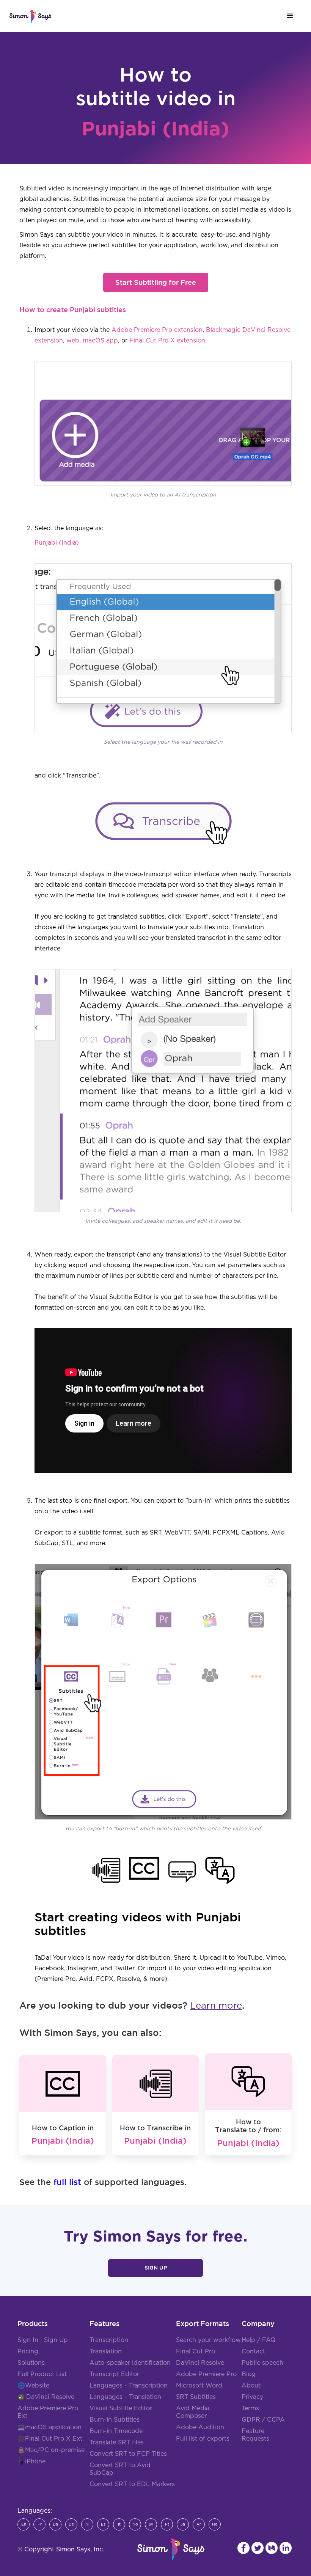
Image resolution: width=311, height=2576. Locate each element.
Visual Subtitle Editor (121, 2408)
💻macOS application (49, 2427)
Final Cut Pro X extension (167, 341)
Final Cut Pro (196, 2351)
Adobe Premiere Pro (206, 2374)
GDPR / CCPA (263, 2420)
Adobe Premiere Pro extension (157, 330)
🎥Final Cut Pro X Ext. (51, 2439)
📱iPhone (31, 2461)
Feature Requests (255, 2435)
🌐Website (33, 2386)
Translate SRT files (117, 2442)
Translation (106, 2351)
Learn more (216, 2006)
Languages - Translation (125, 2397)
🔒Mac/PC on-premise (51, 2450)
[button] (290, 16)
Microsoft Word (199, 2386)
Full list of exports (203, 2439)
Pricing (28, 2351)
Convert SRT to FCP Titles (128, 2454)
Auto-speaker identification (130, 2363)
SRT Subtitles (196, 2397)
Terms (250, 2408)
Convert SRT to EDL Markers (132, 2484)
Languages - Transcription (129, 2386)
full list (67, 2182)
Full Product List (42, 2374)
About (251, 2386)
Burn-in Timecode (116, 2431)
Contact (253, 2351)
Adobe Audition (200, 2427)
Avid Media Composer (193, 2412)
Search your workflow (208, 2340)
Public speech (262, 2363)
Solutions (31, 2363)
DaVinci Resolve (50, 2397)
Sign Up (156, 2268)
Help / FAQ (259, 2340)
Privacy (252, 2397)
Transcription (109, 2340)
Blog (249, 2374)
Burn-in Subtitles (115, 2420)
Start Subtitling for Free (156, 282)
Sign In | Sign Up (43, 2340)
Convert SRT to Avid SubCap (120, 2469)
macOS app (100, 341)
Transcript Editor (114, 2374)
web (73, 341)
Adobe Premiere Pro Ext (48, 2412)
